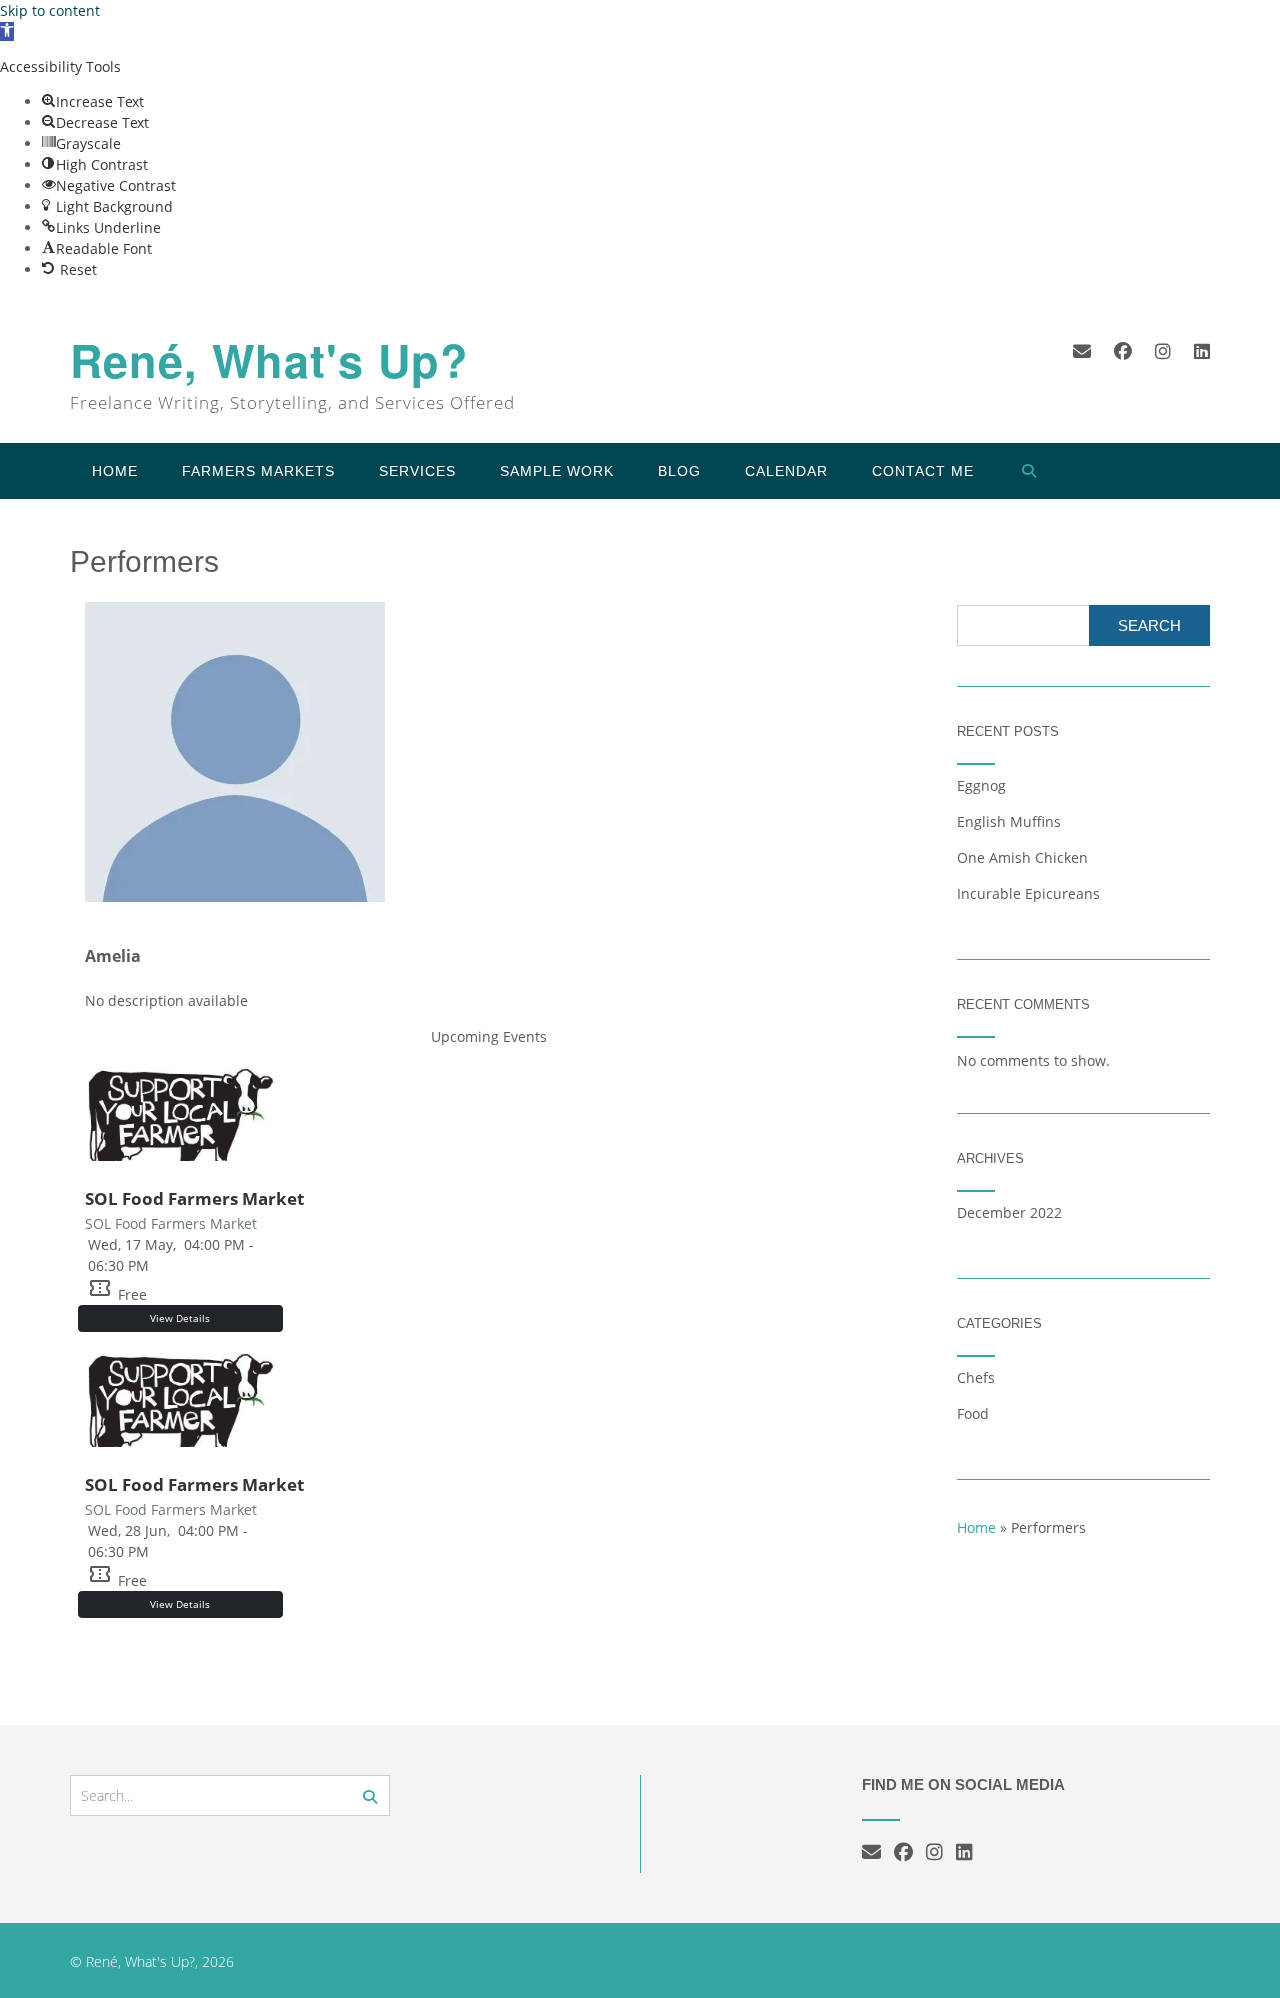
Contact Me (923, 471)
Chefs (976, 1377)
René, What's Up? (269, 360)
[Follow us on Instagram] (1163, 351)
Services (417, 471)
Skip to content (50, 10)
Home (115, 471)
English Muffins (1009, 821)
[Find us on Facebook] (1123, 351)
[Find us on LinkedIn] (1202, 351)
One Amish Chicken (1022, 857)
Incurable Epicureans (1028, 893)
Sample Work (557, 471)
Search (1149, 625)
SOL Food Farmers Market (194, 1198)
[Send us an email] (1082, 351)
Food (973, 1413)
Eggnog (981, 785)
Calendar (786, 471)
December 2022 (1009, 1212)
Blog (679, 471)
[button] (7, 31)
